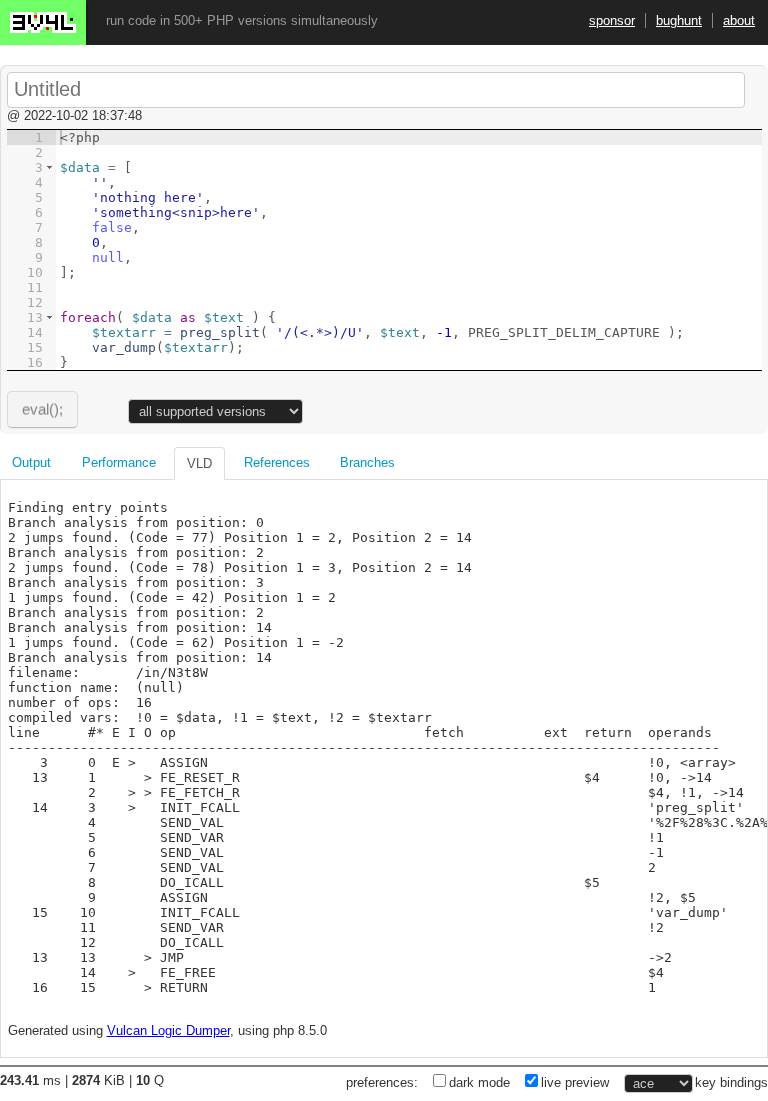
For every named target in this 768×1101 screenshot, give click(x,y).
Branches (367, 462)
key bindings (731, 1082)
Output (31, 462)
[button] (49, 167)
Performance (119, 462)
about (739, 20)
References (277, 462)
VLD (199, 463)
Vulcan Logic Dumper (168, 1030)
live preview (575, 1082)
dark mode (479, 1082)
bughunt (679, 20)
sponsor (612, 20)
